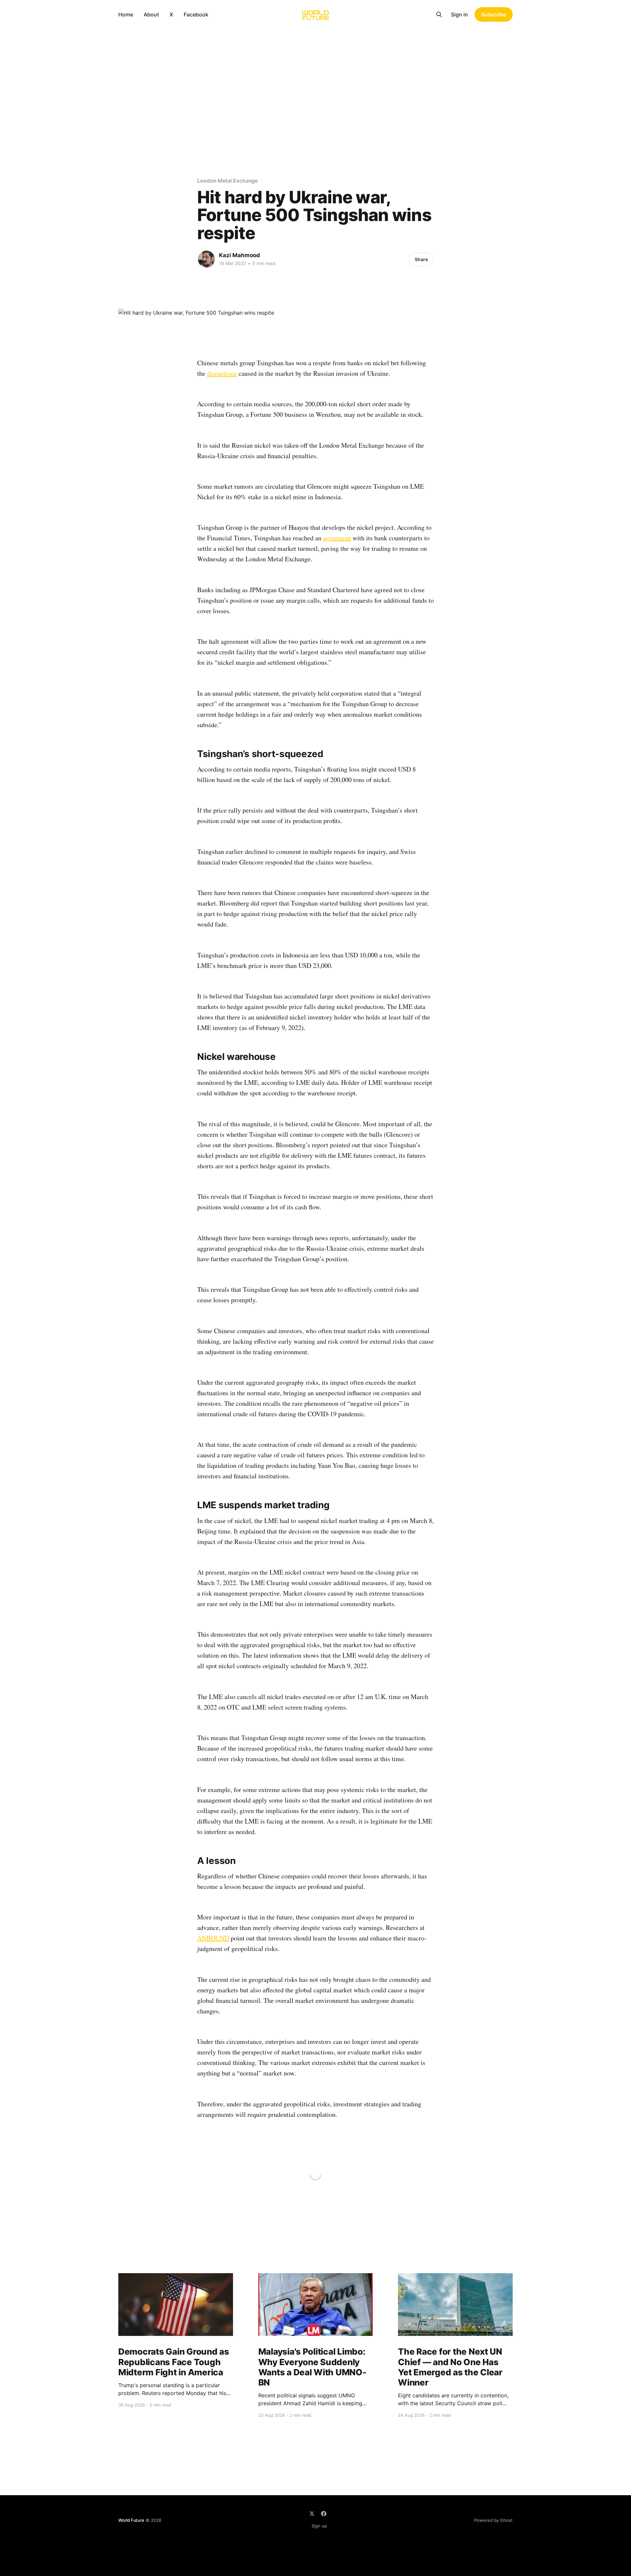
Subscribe (494, 14)
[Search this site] (439, 14)
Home (126, 14)
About (151, 14)
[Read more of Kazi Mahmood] (206, 259)
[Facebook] (324, 2514)
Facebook (196, 14)
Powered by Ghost (493, 2520)
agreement (337, 538)
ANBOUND (213, 1938)
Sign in (459, 14)
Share (421, 259)
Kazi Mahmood (239, 255)
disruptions (222, 373)
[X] (312, 2514)
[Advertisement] (315, 78)
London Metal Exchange (227, 181)
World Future (131, 2520)
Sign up (319, 2526)
